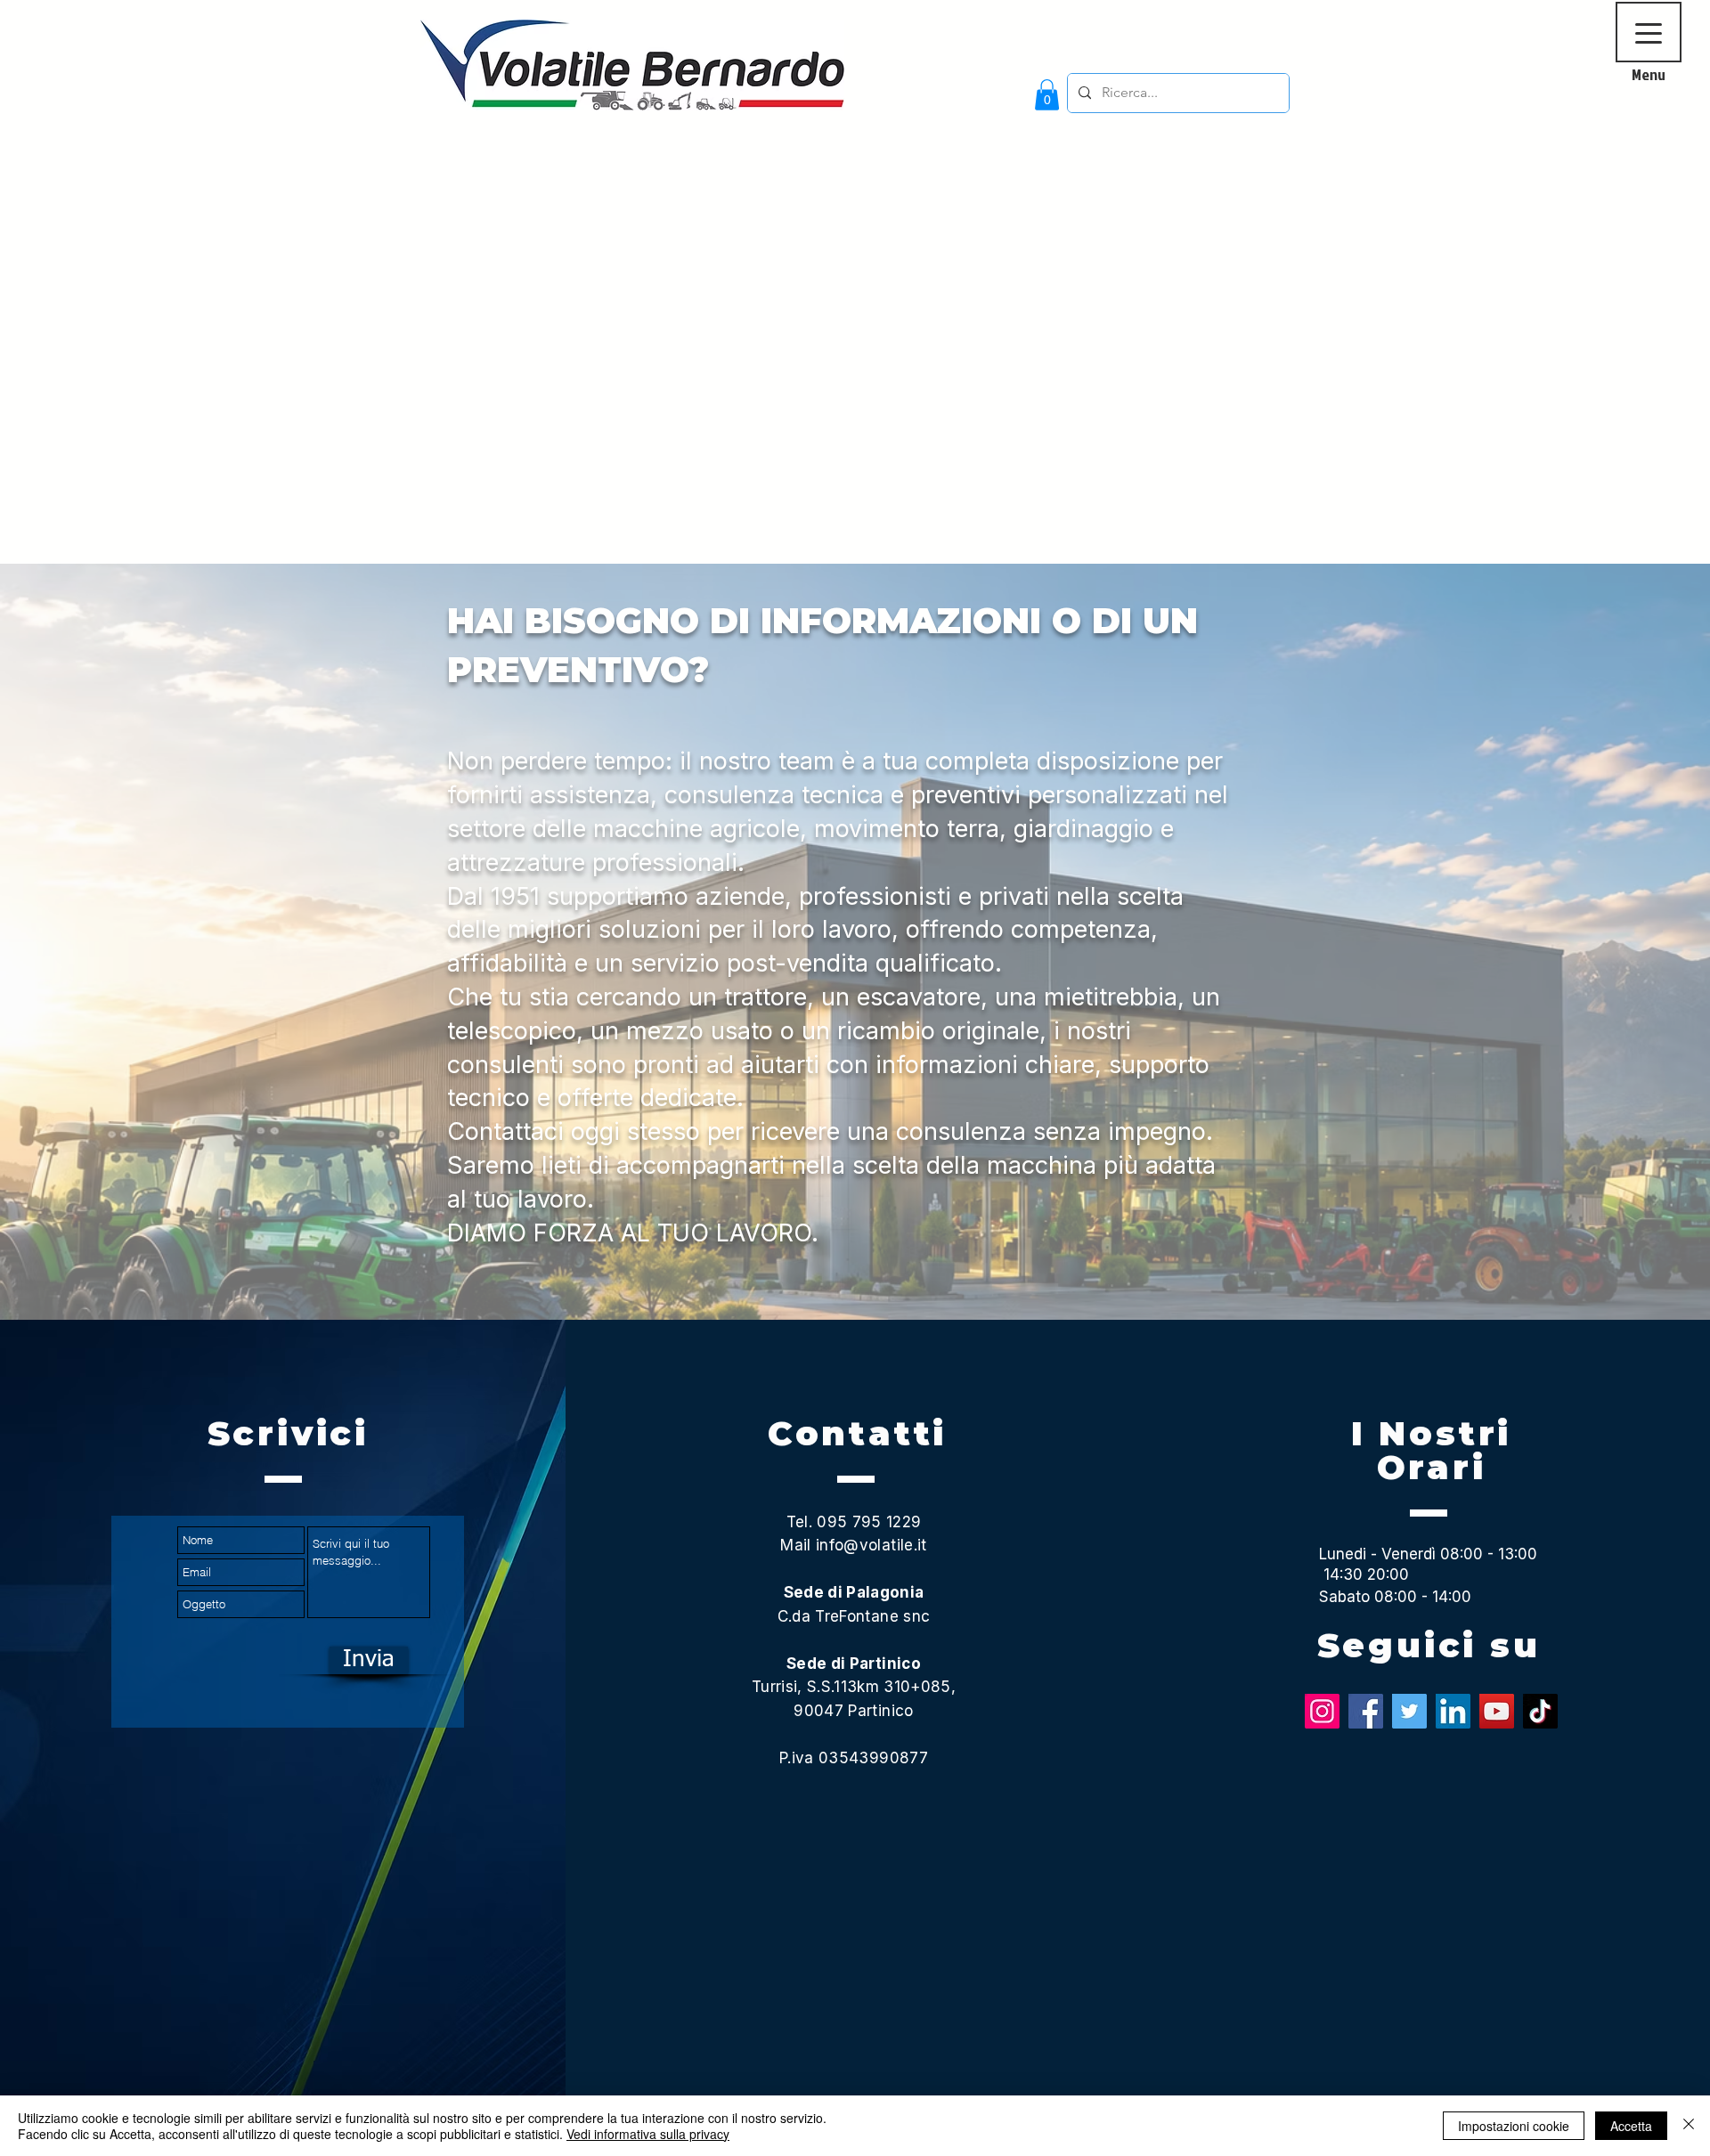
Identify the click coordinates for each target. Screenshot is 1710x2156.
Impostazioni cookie (1514, 2126)
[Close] (1689, 2126)
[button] (1047, 95)
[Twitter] (1409, 1711)
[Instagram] (1322, 1711)
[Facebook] (1366, 1711)
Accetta (1631, 2126)
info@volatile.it (871, 1545)
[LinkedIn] (1453, 1711)
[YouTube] (1497, 1711)
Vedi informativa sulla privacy (648, 2134)
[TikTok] (1540, 1711)
